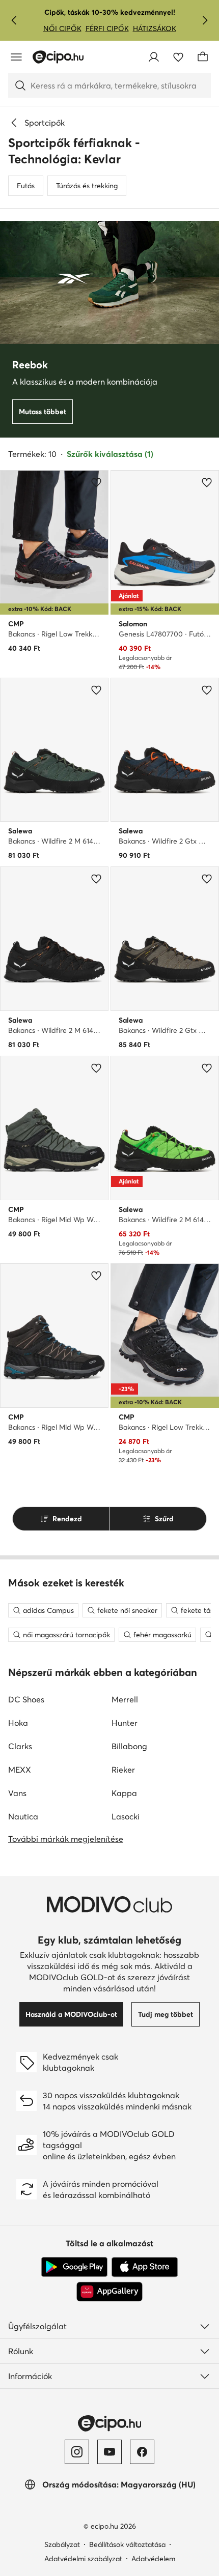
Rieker (123, 1770)
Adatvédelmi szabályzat (83, 2559)
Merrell (125, 1699)
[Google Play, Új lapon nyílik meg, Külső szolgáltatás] (74, 2267)
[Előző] (14, 20)
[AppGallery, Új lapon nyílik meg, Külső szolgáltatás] (109, 2292)
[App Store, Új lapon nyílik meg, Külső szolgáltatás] (145, 2267)
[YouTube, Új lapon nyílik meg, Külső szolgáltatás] (109, 2452)
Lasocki (126, 1816)
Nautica (23, 1816)
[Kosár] (203, 57)
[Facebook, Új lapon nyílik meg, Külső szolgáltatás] (142, 2452)
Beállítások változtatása (127, 2544)
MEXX (20, 1770)
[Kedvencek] (178, 57)
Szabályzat (62, 2544)
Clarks (20, 1746)
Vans (17, 1793)
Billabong (129, 1746)
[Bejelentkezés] (154, 57)
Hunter (125, 1723)
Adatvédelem (153, 2559)
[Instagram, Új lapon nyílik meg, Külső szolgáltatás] (77, 2452)
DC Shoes (26, 1699)
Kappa (124, 1793)
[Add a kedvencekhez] (96, 482)
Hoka (18, 1723)
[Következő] (205, 20)
